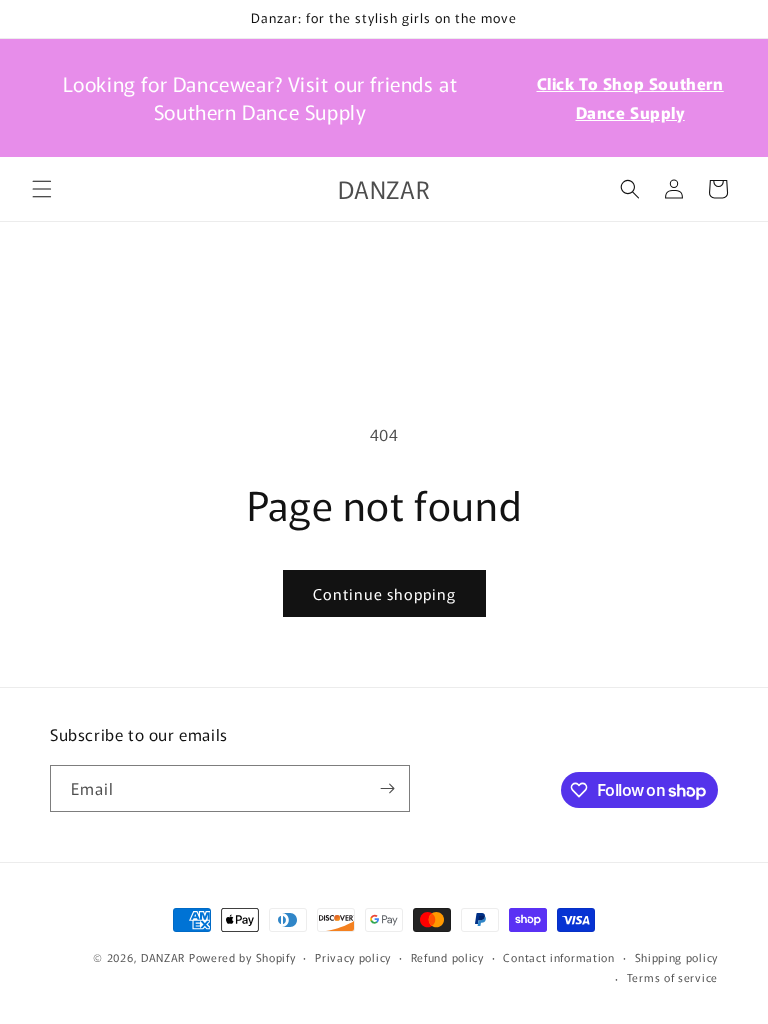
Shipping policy (677, 957)
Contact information (558, 957)
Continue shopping (384, 593)
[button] (42, 189)
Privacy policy (353, 957)
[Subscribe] (387, 788)
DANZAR (163, 957)
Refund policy (447, 957)
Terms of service (672, 977)
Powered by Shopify (242, 957)
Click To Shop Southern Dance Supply (630, 97)
